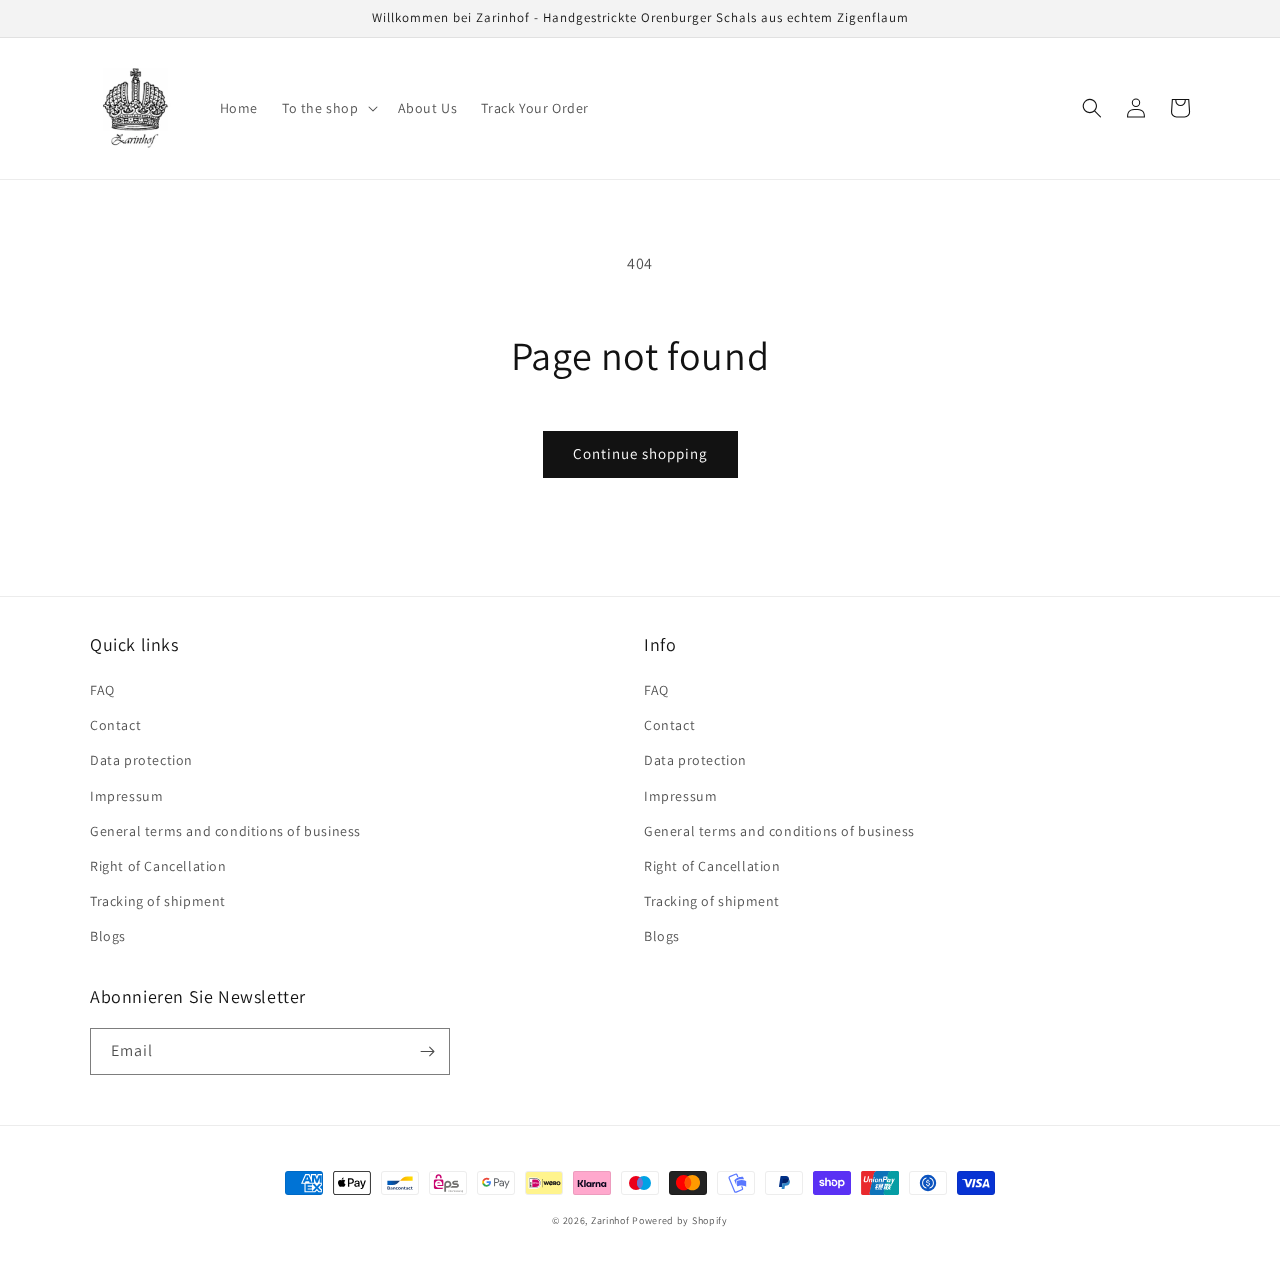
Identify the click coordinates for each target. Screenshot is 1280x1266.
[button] (328, 108)
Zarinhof (610, 1220)
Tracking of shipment (158, 901)
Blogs (108, 936)
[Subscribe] (427, 1051)
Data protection (141, 760)
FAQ (102, 690)
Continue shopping (640, 453)
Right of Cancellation (158, 866)
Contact (115, 725)
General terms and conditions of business (225, 831)
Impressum (126, 796)
